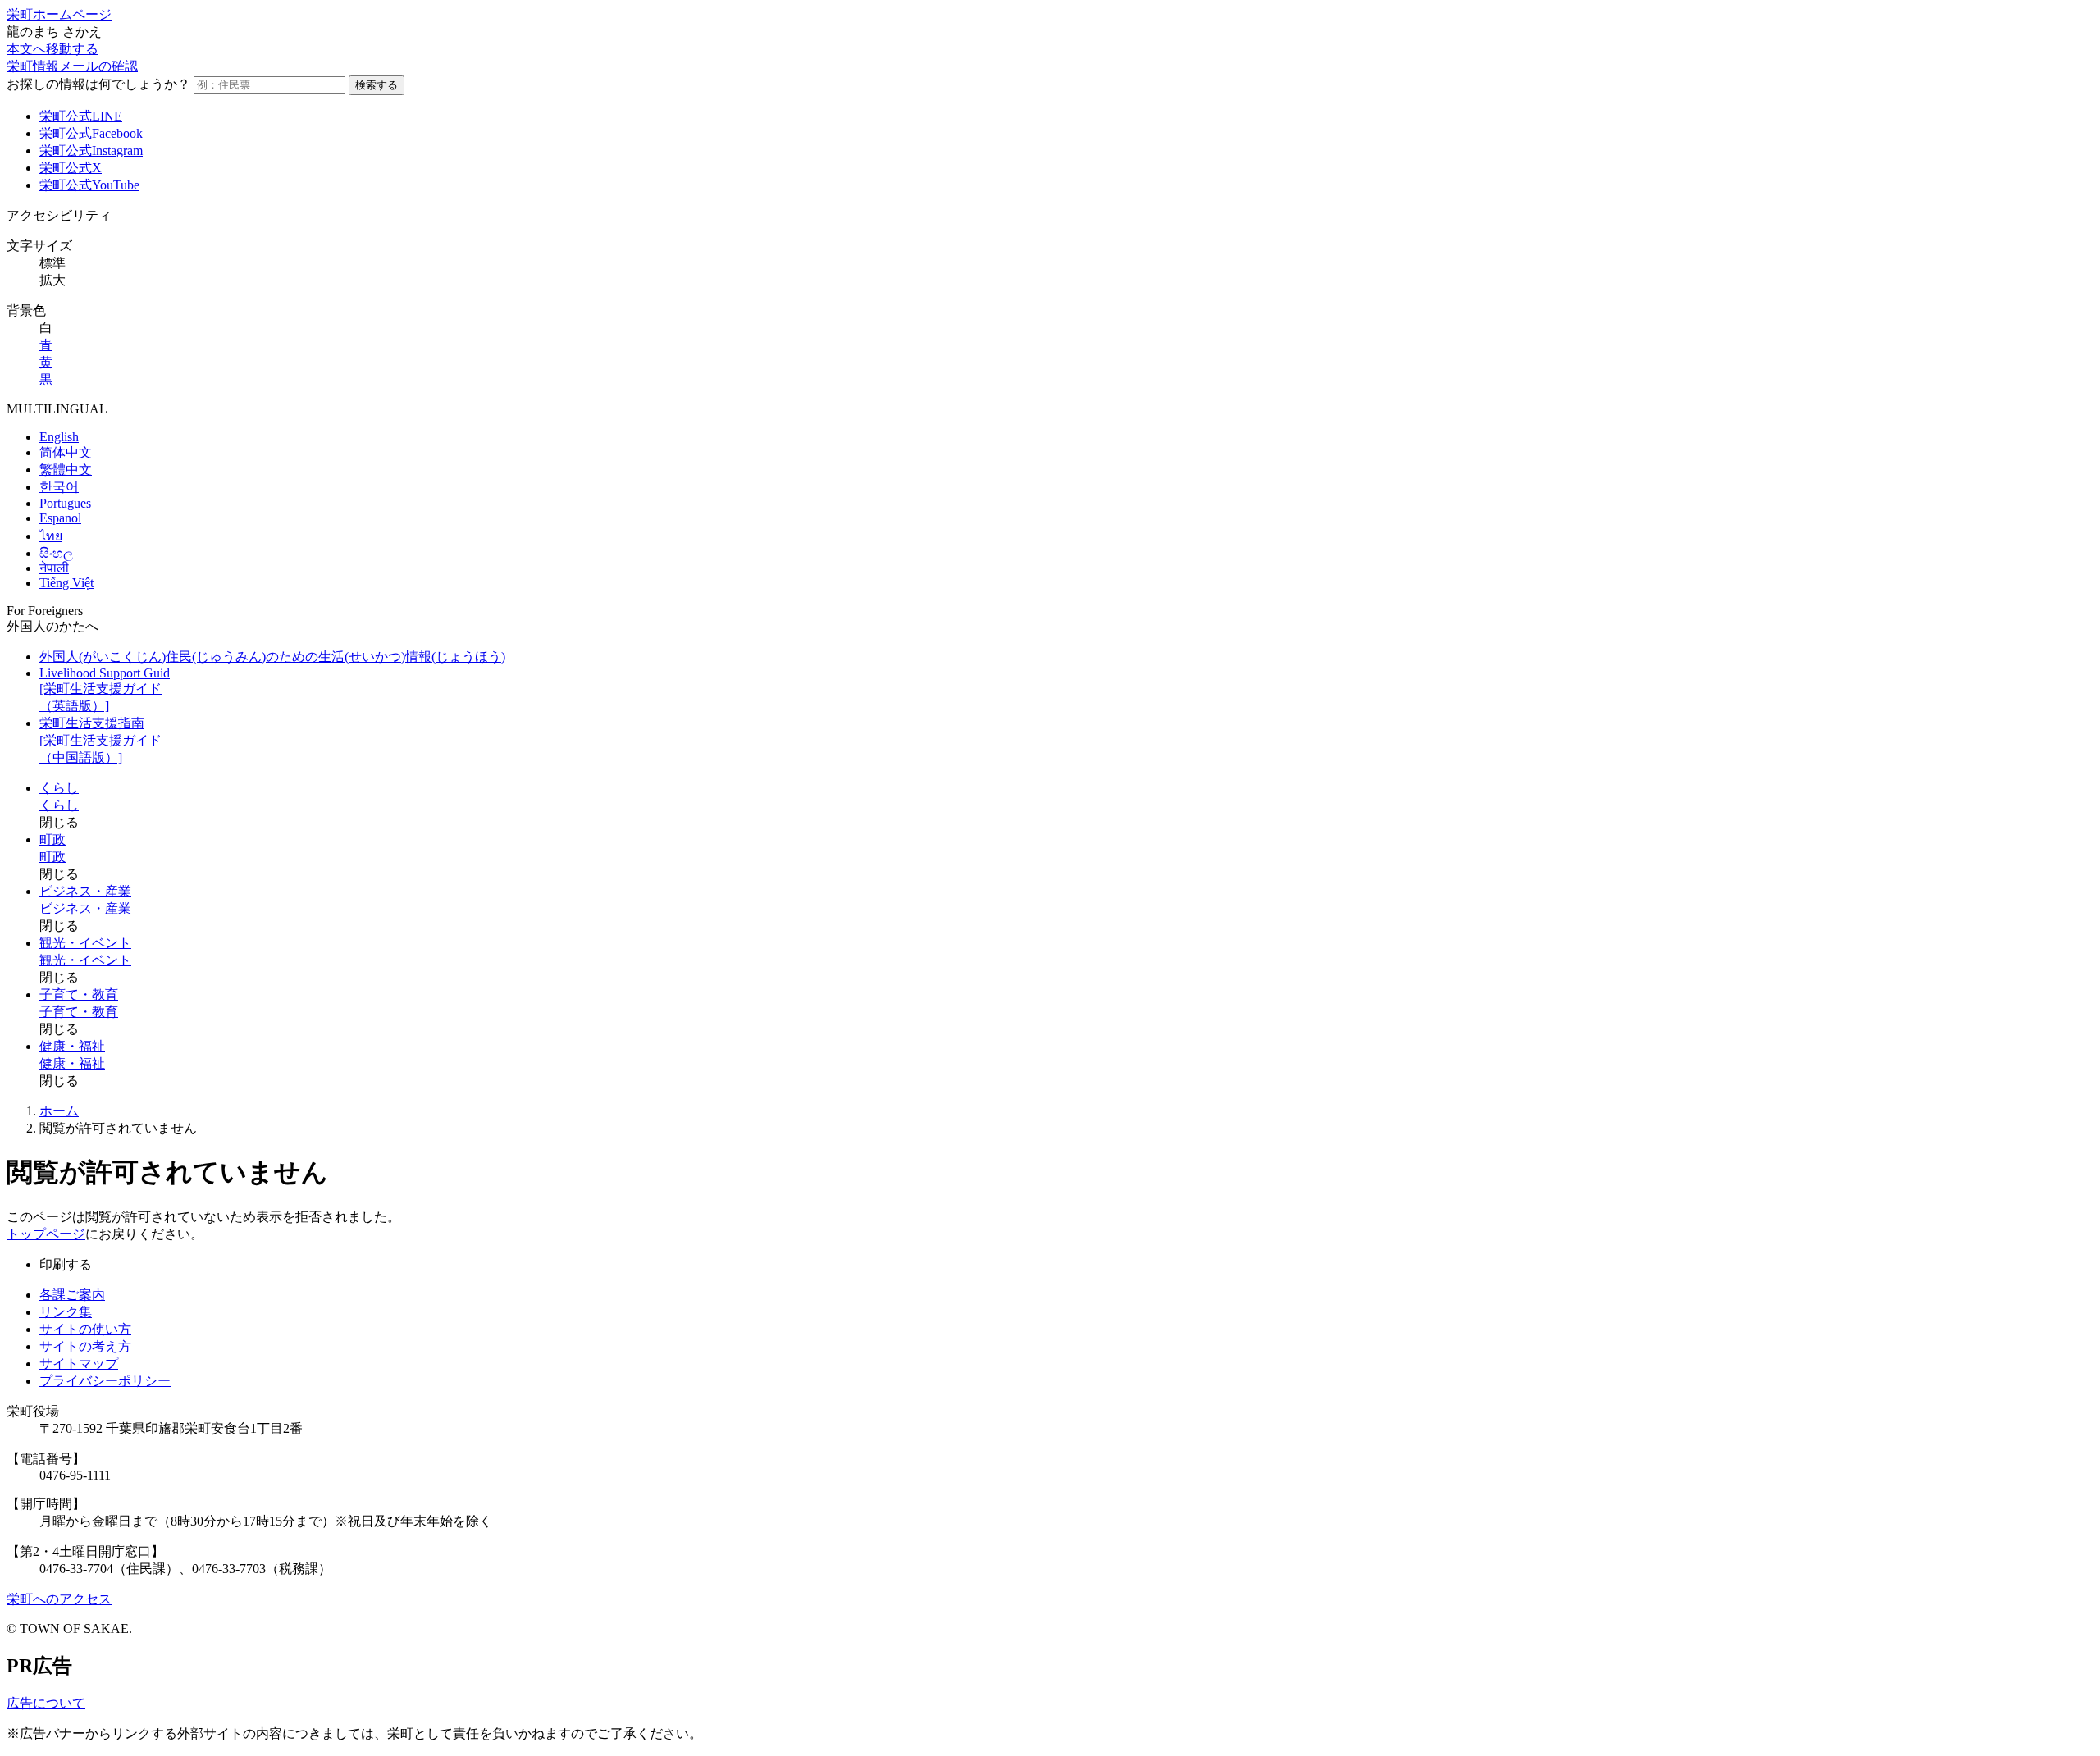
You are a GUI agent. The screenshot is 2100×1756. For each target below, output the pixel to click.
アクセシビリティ (59, 215)
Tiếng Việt (66, 583)
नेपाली (54, 568)
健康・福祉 (72, 1046)
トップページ (46, 1234)
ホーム (59, 1111)
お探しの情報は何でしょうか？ (98, 84)
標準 (52, 263)
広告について (46, 1703)
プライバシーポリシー (105, 1381)
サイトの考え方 (85, 1346)
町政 (52, 839)
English (59, 437)
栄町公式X (71, 168)
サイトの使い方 (85, 1329)
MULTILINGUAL (57, 409)
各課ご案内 (72, 1295)
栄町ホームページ (59, 14)
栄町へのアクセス (59, 1599)
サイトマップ (79, 1364)
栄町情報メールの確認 (72, 66)
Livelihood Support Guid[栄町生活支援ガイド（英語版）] (105, 689)
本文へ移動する (52, 49)
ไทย (51, 536)
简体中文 (66, 452)
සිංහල (56, 553)
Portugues (65, 503)
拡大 (52, 280)
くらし (59, 788)
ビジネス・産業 (85, 891)
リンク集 (66, 1312)
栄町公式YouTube (89, 185)
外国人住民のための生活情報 (272, 657)
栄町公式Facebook (91, 133)
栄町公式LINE (81, 116)
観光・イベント (85, 943)
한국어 (59, 487)
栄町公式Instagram (91, 151)
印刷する (66, 1264)
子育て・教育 (79, 994)
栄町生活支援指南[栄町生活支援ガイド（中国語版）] (100, 740)
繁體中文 (66, 470)
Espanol (60, 518)
